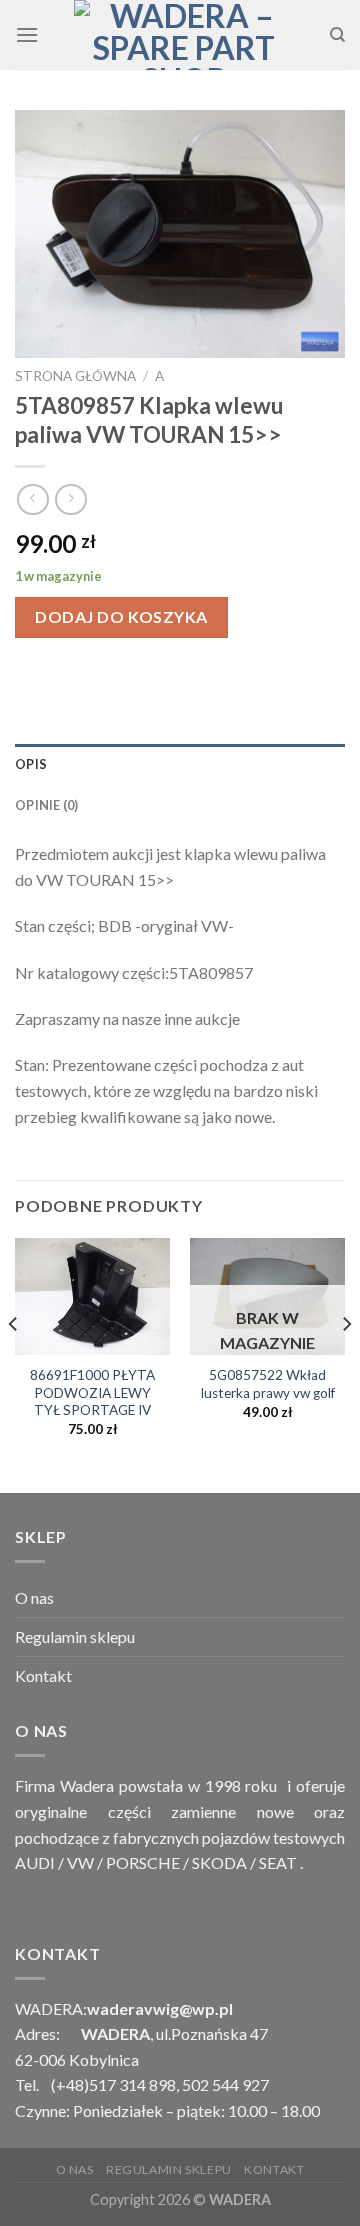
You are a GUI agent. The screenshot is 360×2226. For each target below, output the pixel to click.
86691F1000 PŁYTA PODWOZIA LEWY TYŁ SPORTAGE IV (92, 1392)
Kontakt (43, 1675)
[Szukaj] (337, 35)
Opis (31, 764)
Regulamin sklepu (75, 1636)
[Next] (346, 1363)
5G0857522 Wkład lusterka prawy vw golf (268, 1384)
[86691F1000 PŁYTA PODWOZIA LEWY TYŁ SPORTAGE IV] (92, 1296)
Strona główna (75, 376)
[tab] (180, 764)
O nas (34, 1597)
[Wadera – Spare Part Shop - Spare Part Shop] (184, 35)
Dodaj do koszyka (121, 616)
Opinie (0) (47, 805)
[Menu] (27, 34)
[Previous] (14, 1363)
